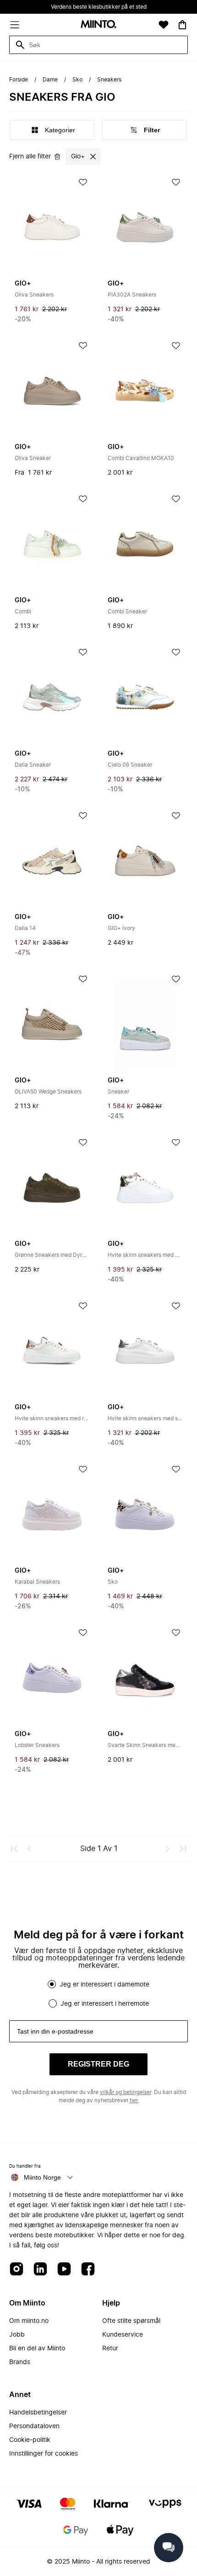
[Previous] (29, 1849)
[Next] (168, 1849)
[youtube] (64, 2270)
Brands (20, 2362)
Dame (50, 80)
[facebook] (88, 2270)
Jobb (17, 2335)
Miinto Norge (42, 2177)
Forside (19, 80)
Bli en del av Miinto (37, 2349)
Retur (110, 2349)
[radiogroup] (98, 1994)
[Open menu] (15, 25)
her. (134, 2100)
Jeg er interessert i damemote (104, 1985)
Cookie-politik (30, 2440)
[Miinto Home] (98, 25)
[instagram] (16, 2270)
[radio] (52, 1984)
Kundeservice (123, 2335)
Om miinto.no (29, 2321)
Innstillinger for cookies (44, 2454)
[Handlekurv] (182, 25)
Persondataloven (34, 2426)
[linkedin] (40, 2270)
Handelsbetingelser (38, 2413)
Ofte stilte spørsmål (131, 2321)
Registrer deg (98, 2064)
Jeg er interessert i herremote (105, 2004)
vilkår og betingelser (126, 2092)
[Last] (182, 1849)
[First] (15, 1849)
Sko (77, 80)
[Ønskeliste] (164, 25)
